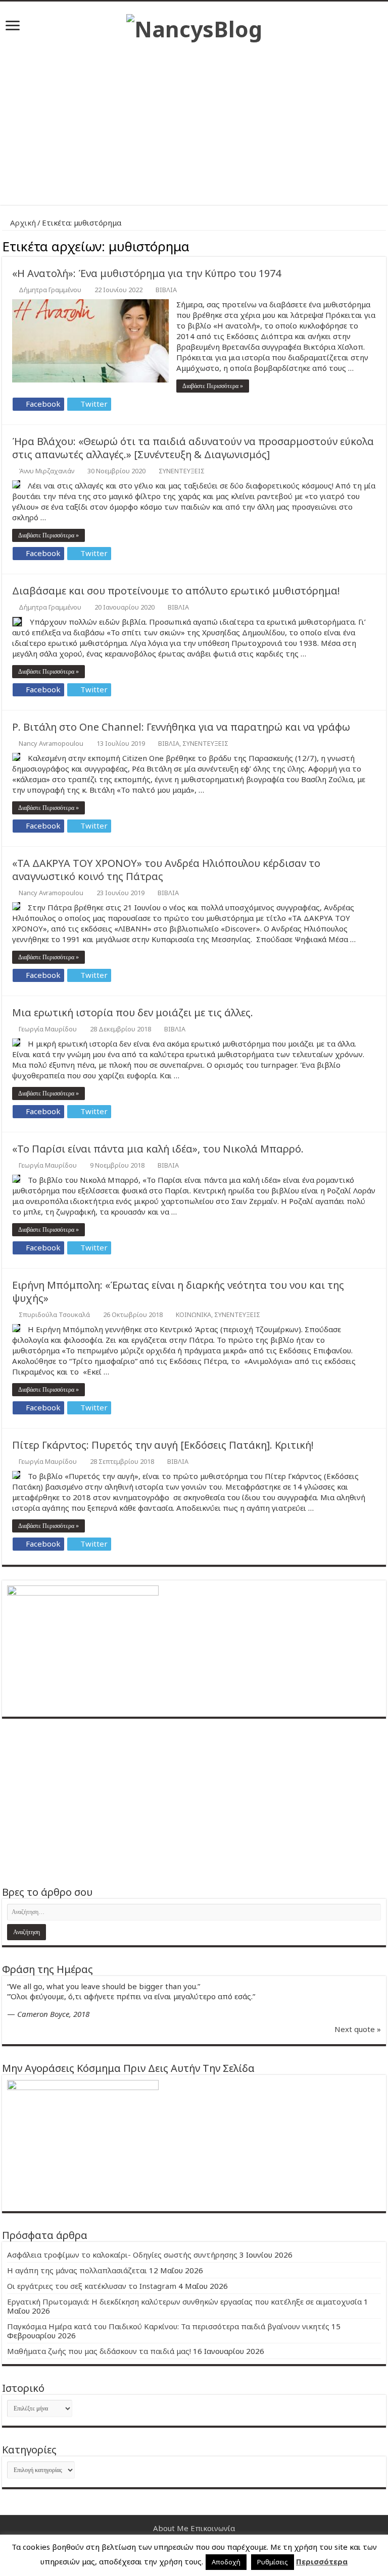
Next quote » (358, 2029)
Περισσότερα (322, 2561)
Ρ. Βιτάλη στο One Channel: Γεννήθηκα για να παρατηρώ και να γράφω (181, 727)
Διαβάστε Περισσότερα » (213, 386)
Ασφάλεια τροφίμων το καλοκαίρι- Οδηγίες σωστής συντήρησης (122, 2255)
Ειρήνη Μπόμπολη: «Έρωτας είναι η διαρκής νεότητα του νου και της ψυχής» (178, 1292)
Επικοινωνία (213, 2528)
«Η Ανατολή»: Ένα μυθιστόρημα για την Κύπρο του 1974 (147, 273)
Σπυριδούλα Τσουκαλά (54, 1314)
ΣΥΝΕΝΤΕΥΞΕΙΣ (182, 471)
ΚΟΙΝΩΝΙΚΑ (193, 1314)
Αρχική (22, 223)
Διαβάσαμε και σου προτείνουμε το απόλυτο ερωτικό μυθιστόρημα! (176, 591)
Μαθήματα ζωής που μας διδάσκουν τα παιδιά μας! (99, 2351)
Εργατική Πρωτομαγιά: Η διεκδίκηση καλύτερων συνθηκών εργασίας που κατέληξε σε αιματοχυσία (184, 2301)
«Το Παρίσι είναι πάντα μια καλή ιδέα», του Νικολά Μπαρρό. (158, 1149)
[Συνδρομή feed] (383, 245)
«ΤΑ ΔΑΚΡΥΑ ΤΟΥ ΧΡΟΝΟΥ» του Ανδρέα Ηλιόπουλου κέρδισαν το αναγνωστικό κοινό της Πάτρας (166, 870)
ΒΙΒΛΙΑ (166, 290)
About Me (171, 2528)
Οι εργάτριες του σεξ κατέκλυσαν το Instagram (92, 2286)
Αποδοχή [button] (226, 2562)
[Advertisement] (194, 119)
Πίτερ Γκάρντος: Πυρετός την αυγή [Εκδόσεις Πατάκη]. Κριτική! (163, 1445)
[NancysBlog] (194, 26)
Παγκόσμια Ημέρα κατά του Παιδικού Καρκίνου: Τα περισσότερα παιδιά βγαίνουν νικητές (168, 2326)
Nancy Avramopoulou (51, 743)
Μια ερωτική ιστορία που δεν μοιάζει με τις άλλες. (133, 1012)
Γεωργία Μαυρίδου (48, 1029)
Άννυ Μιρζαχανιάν (46, 471)
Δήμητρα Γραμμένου (50, 290)
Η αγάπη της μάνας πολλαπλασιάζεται (77, 2270)
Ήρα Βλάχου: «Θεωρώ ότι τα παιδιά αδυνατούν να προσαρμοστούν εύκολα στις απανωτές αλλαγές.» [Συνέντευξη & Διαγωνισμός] (193, 448)
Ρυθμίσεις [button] (273, 2562)
